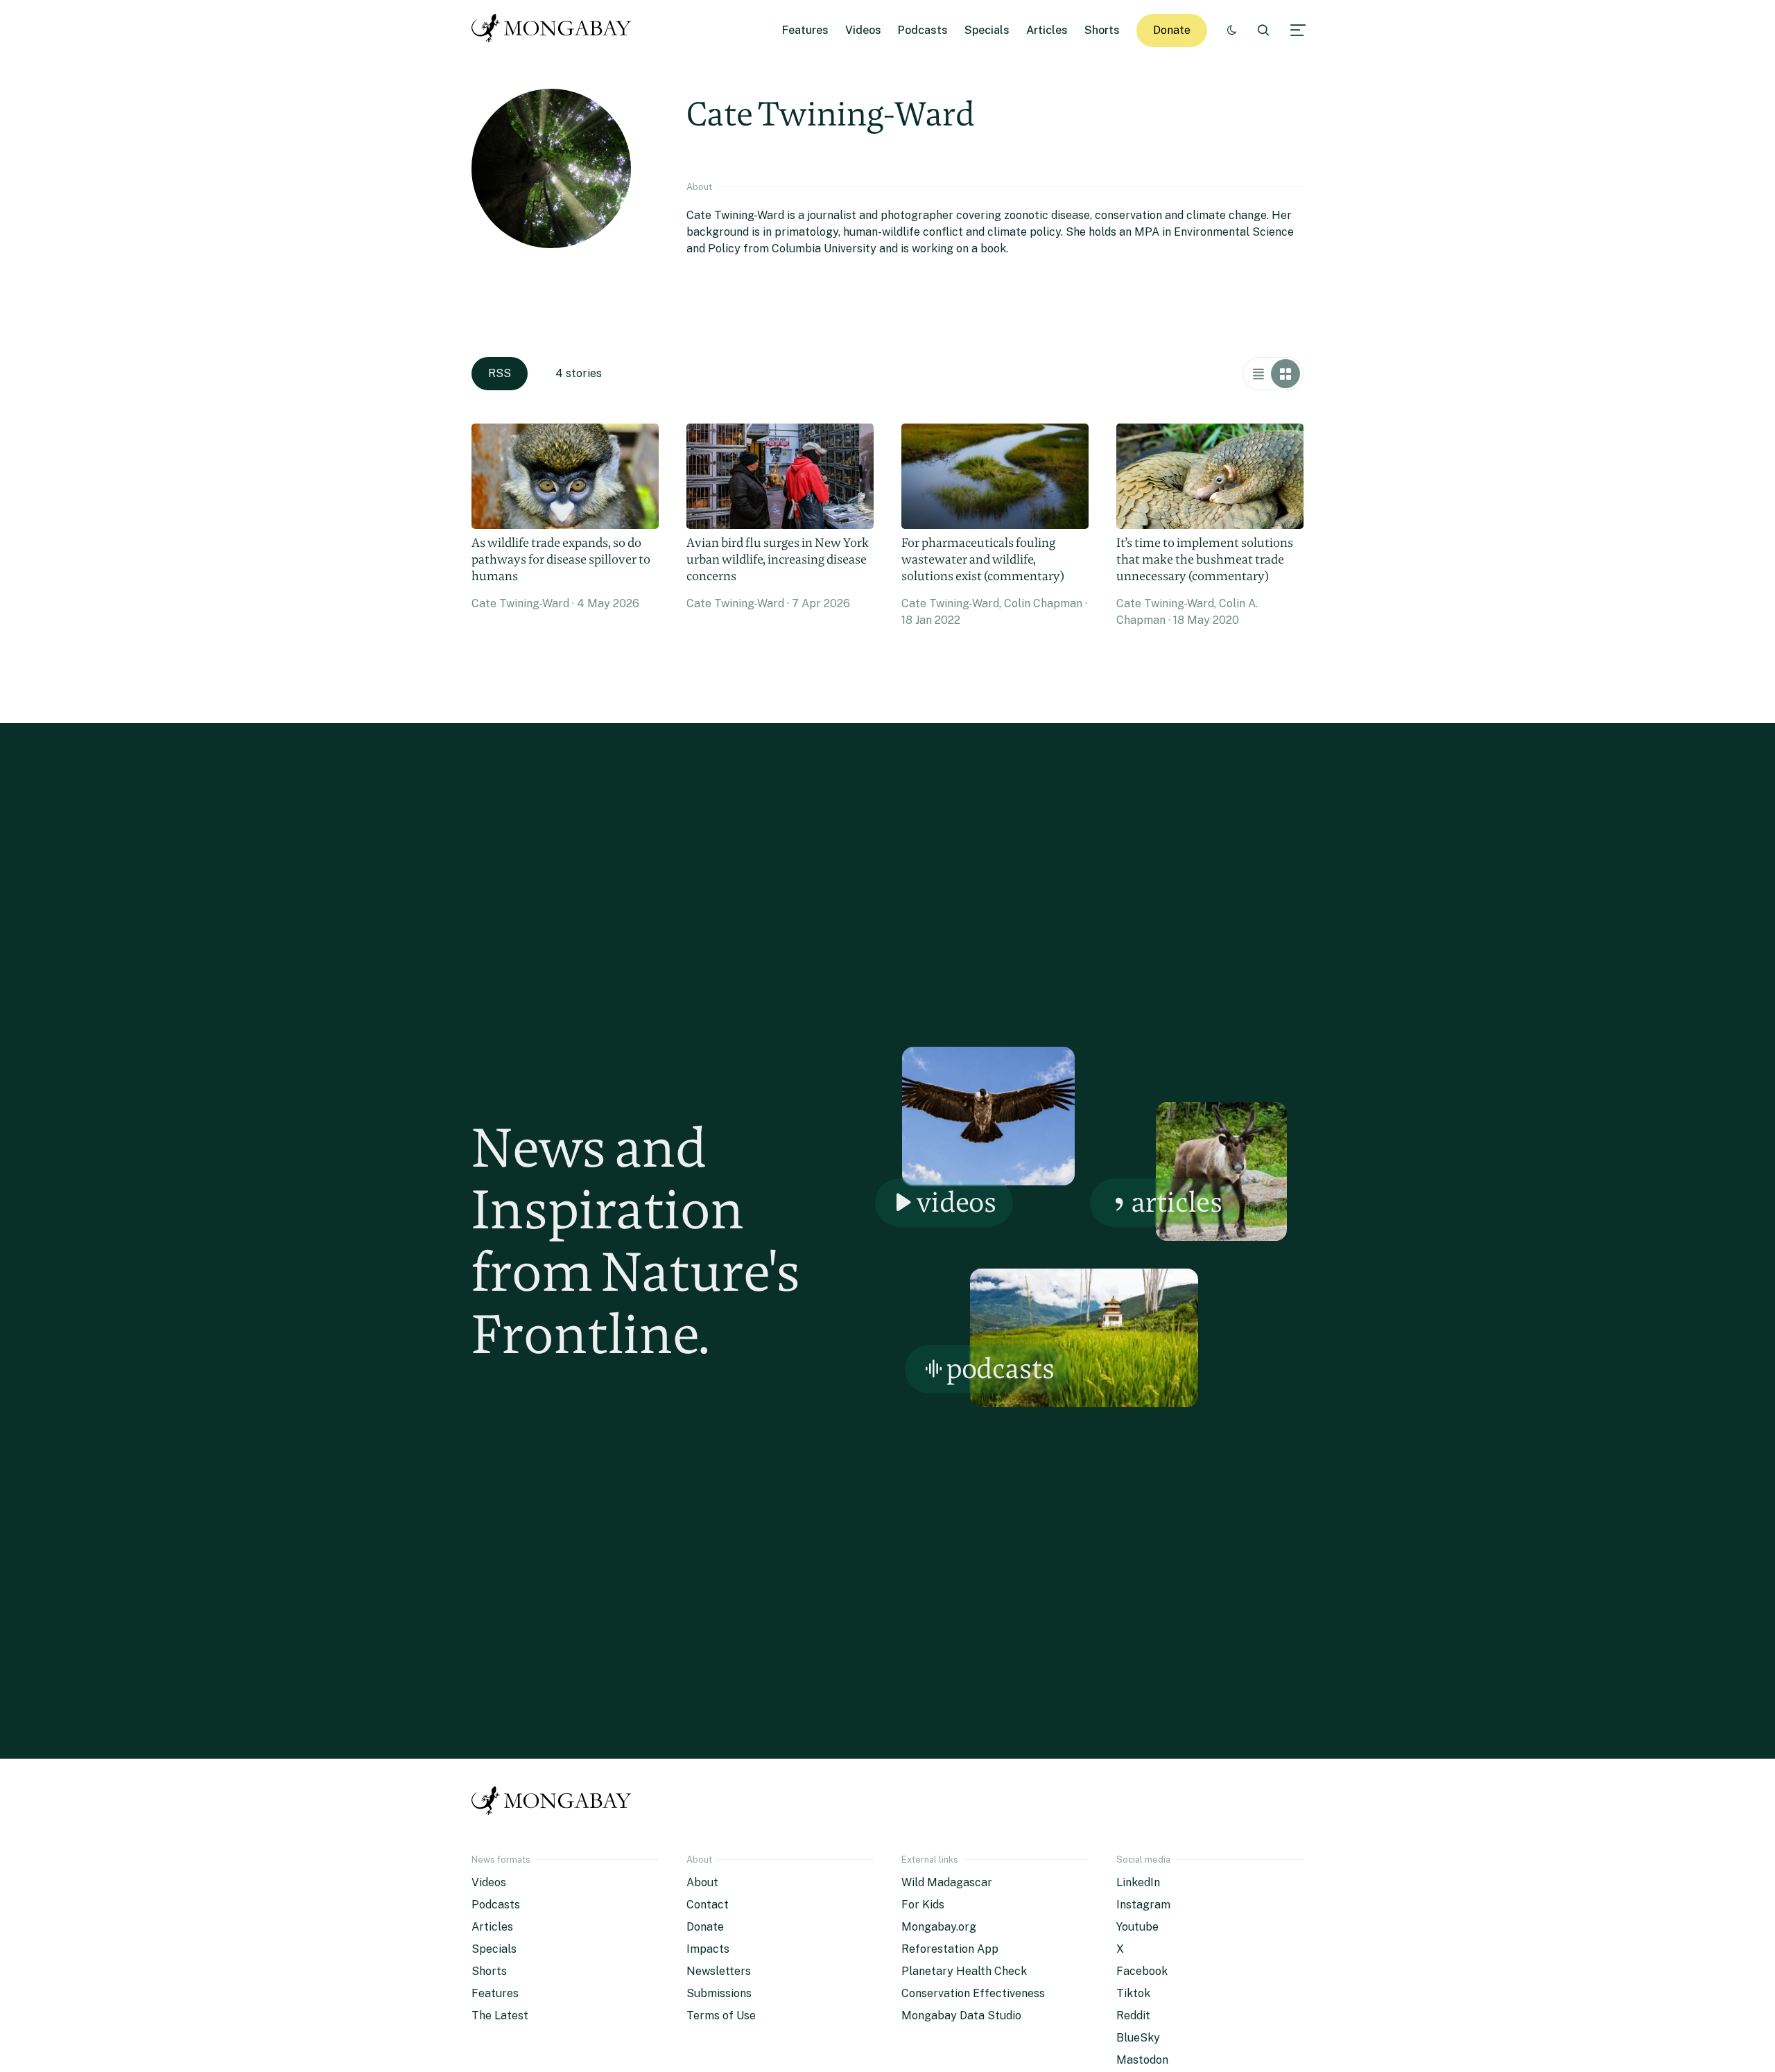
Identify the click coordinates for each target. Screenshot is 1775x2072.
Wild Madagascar (947, 1882)
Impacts (708, 1949)
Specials (987, 30)
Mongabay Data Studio (961, 2016)
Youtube (1137, 1927)
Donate (1172, 30)
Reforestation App (950, 1949)
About (702, 1882)
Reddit (1133, 2016)
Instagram (1143, 1905)
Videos (863, 30)
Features (805, 30)
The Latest (500, 2016)
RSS (500, 373)
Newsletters (719, 1971)
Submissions (719, 1993)
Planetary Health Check (964, 1971)
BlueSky (1138, 2038)
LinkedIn (1138, 1882)
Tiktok (1133, 1993)
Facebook (1142, 1971)
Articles (1047, 30)
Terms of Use (721, 2016)
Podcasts (923, 30)
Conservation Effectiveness (973, 1993)
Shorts (1102, 30)
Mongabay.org (939, 1927)
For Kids (923, 1905)
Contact (708, 1905)
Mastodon (1142, 2060)
